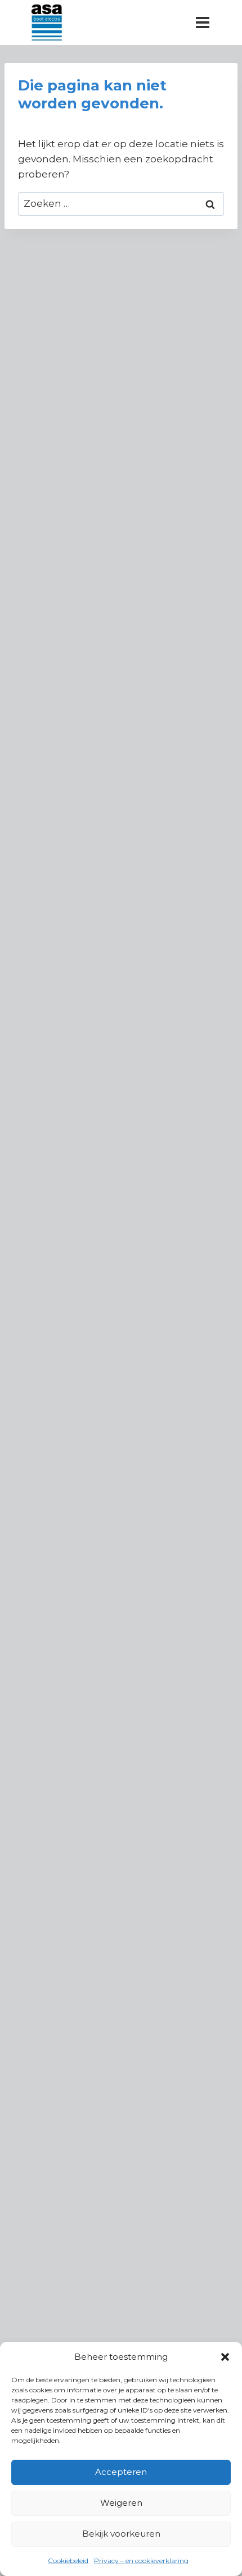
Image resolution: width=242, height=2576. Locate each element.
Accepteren (121, 2472)
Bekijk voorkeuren (121, 2534)
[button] (225, 2357)
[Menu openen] (202, 22)
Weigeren (121, 2503)
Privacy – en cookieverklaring (141, 2561)
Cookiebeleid (68, 2561)
